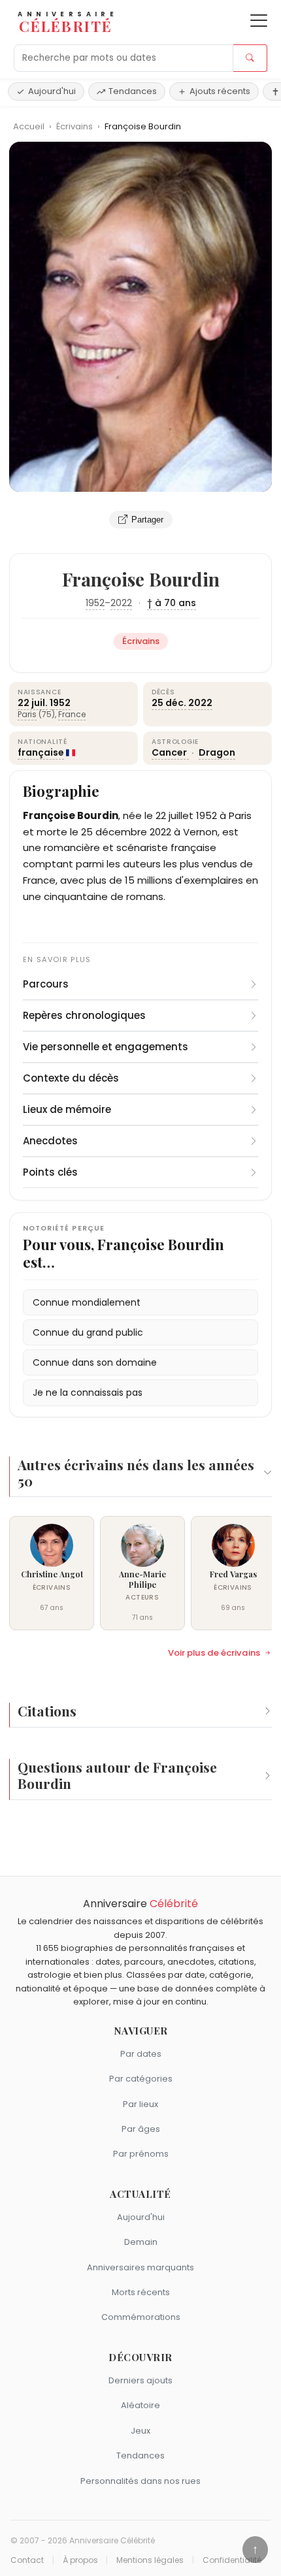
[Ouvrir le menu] (259, 21)
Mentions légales (150, 2560)
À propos (80, 2560)
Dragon (217, 752)
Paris (27, 714)
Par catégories (141, 2079)
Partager (147, 520)
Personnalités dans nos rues (140, 2481)
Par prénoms (141, 2154)
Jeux (140, 2431)
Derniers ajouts (140, 2380)
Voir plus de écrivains (214, 1653)
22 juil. (33, 703)
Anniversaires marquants (140, 2267)
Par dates (141, 2054)
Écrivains (75, 126)
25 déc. (169, 703)
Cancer (170, 752)
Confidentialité (232, 2560)
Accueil (29, 126)
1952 (95, 603)
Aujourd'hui (52, 91)
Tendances (133, 91)
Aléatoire (140, 2405)
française (41, 752)
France (72, 714)
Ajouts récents (220, 91)
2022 (121, 603)
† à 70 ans (172, 603)
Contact (27, 2560)
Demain (141, 2242)
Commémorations (141, 2317)
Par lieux (140, 2104)
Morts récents (141, 2292)
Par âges (141, 2129)
